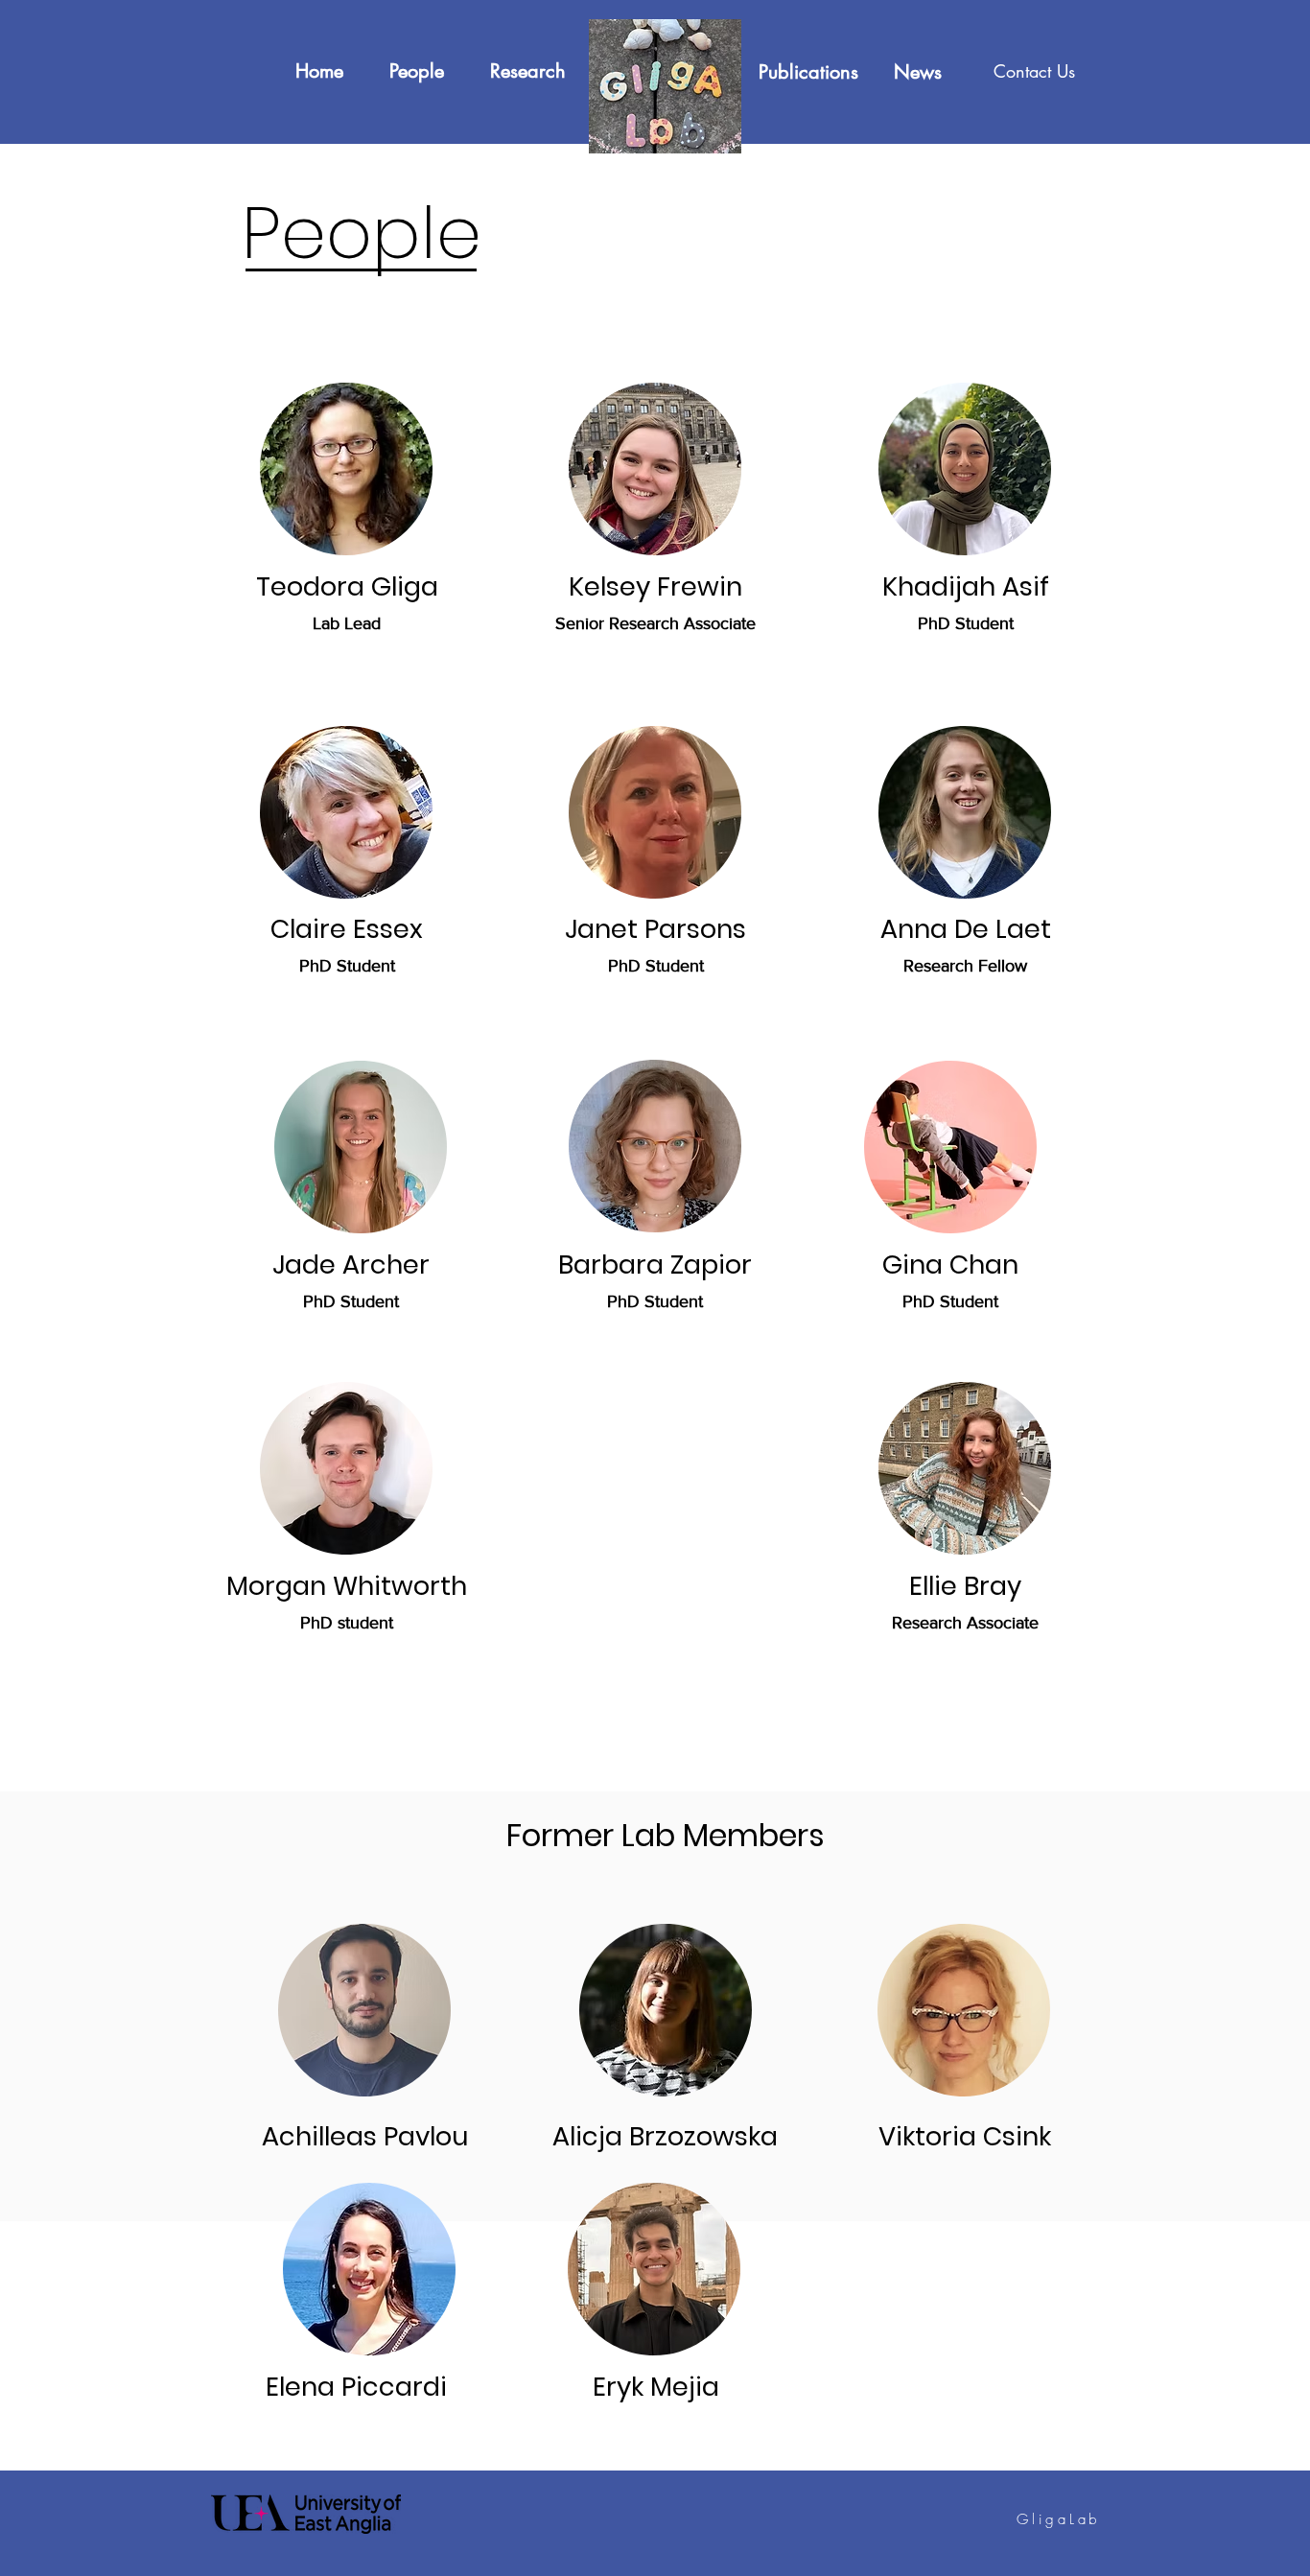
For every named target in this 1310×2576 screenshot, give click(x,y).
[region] (346, 469)
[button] (1034, 72)
